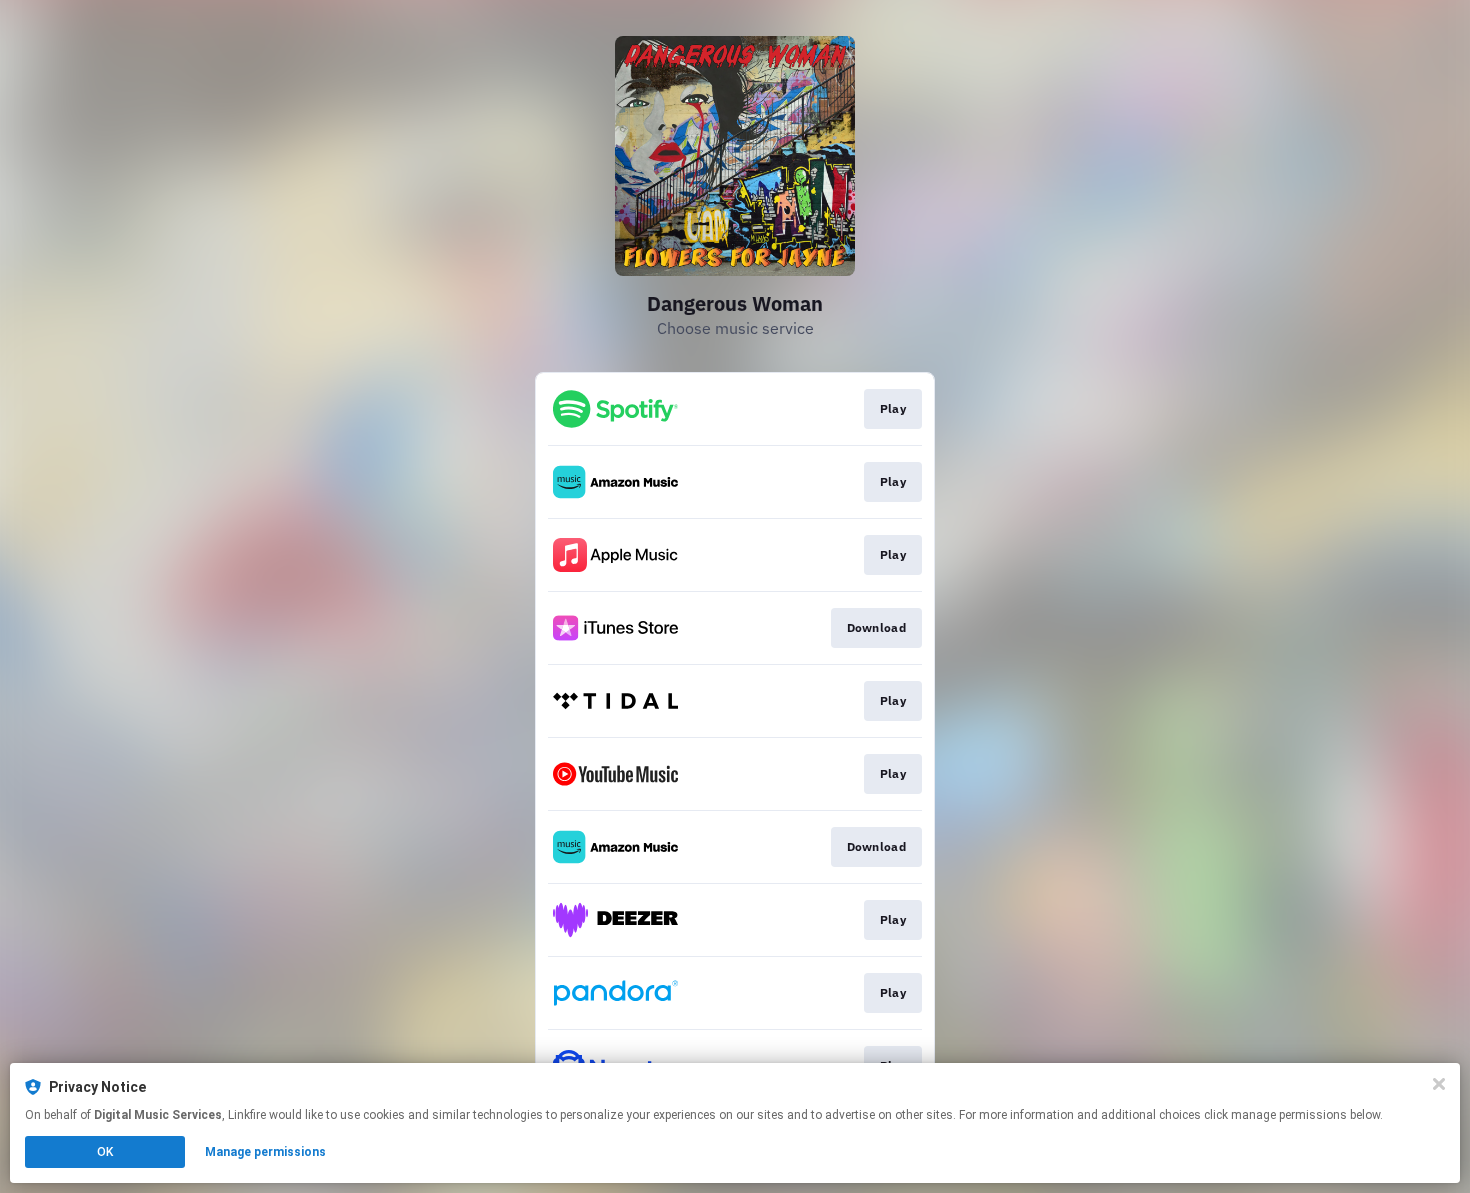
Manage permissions (265, 1152)
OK (105, 1152)
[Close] (1439, 1084)
